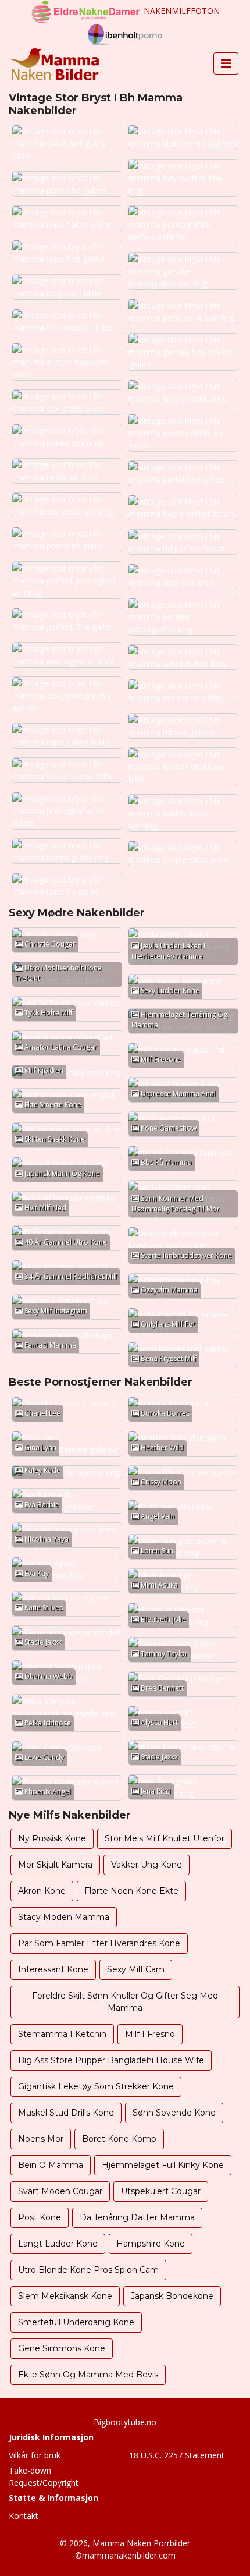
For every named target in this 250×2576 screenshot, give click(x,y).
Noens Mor (41, 2139)
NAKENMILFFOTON (182, 11)
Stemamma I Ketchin (62, 2034)
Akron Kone (42, 1891)
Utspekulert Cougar (161, 2191)
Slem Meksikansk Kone (65, 2296)
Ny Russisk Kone (52, 1838)
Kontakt (24, 2516)
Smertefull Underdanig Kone (76, 2322)
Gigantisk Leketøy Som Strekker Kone (96, 2086)
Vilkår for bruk (35, 2455)
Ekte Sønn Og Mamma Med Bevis (88, 2375)
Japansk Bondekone (172, 2296)
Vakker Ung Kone (147, 1865)
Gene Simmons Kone (62, 2348)
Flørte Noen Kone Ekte (131, 1891)
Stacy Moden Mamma (64, 1917)
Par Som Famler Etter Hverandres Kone (99, 1943)
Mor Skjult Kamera (55, 1865)
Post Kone (40, 2217)
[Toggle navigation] (226, 63)
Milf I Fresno (150, 2034)
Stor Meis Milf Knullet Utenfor (165, 1838)
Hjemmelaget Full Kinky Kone (163, 2165)
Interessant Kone (53, 1969)
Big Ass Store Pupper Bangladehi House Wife (111, 2060)
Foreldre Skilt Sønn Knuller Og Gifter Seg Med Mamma (125, 2002)
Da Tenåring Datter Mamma (137, 2217)
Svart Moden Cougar (60, 2191)
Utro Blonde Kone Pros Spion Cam (88, 2270)
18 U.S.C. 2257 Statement (177, 2455)
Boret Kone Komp (119, 2139)
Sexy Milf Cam (136, 1969)
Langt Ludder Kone (58, 2244)
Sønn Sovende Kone (174, 2113)
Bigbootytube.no (125, 2422)
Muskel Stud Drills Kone (66, 2113)
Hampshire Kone (151, 2244)
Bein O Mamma (51, 2165)
